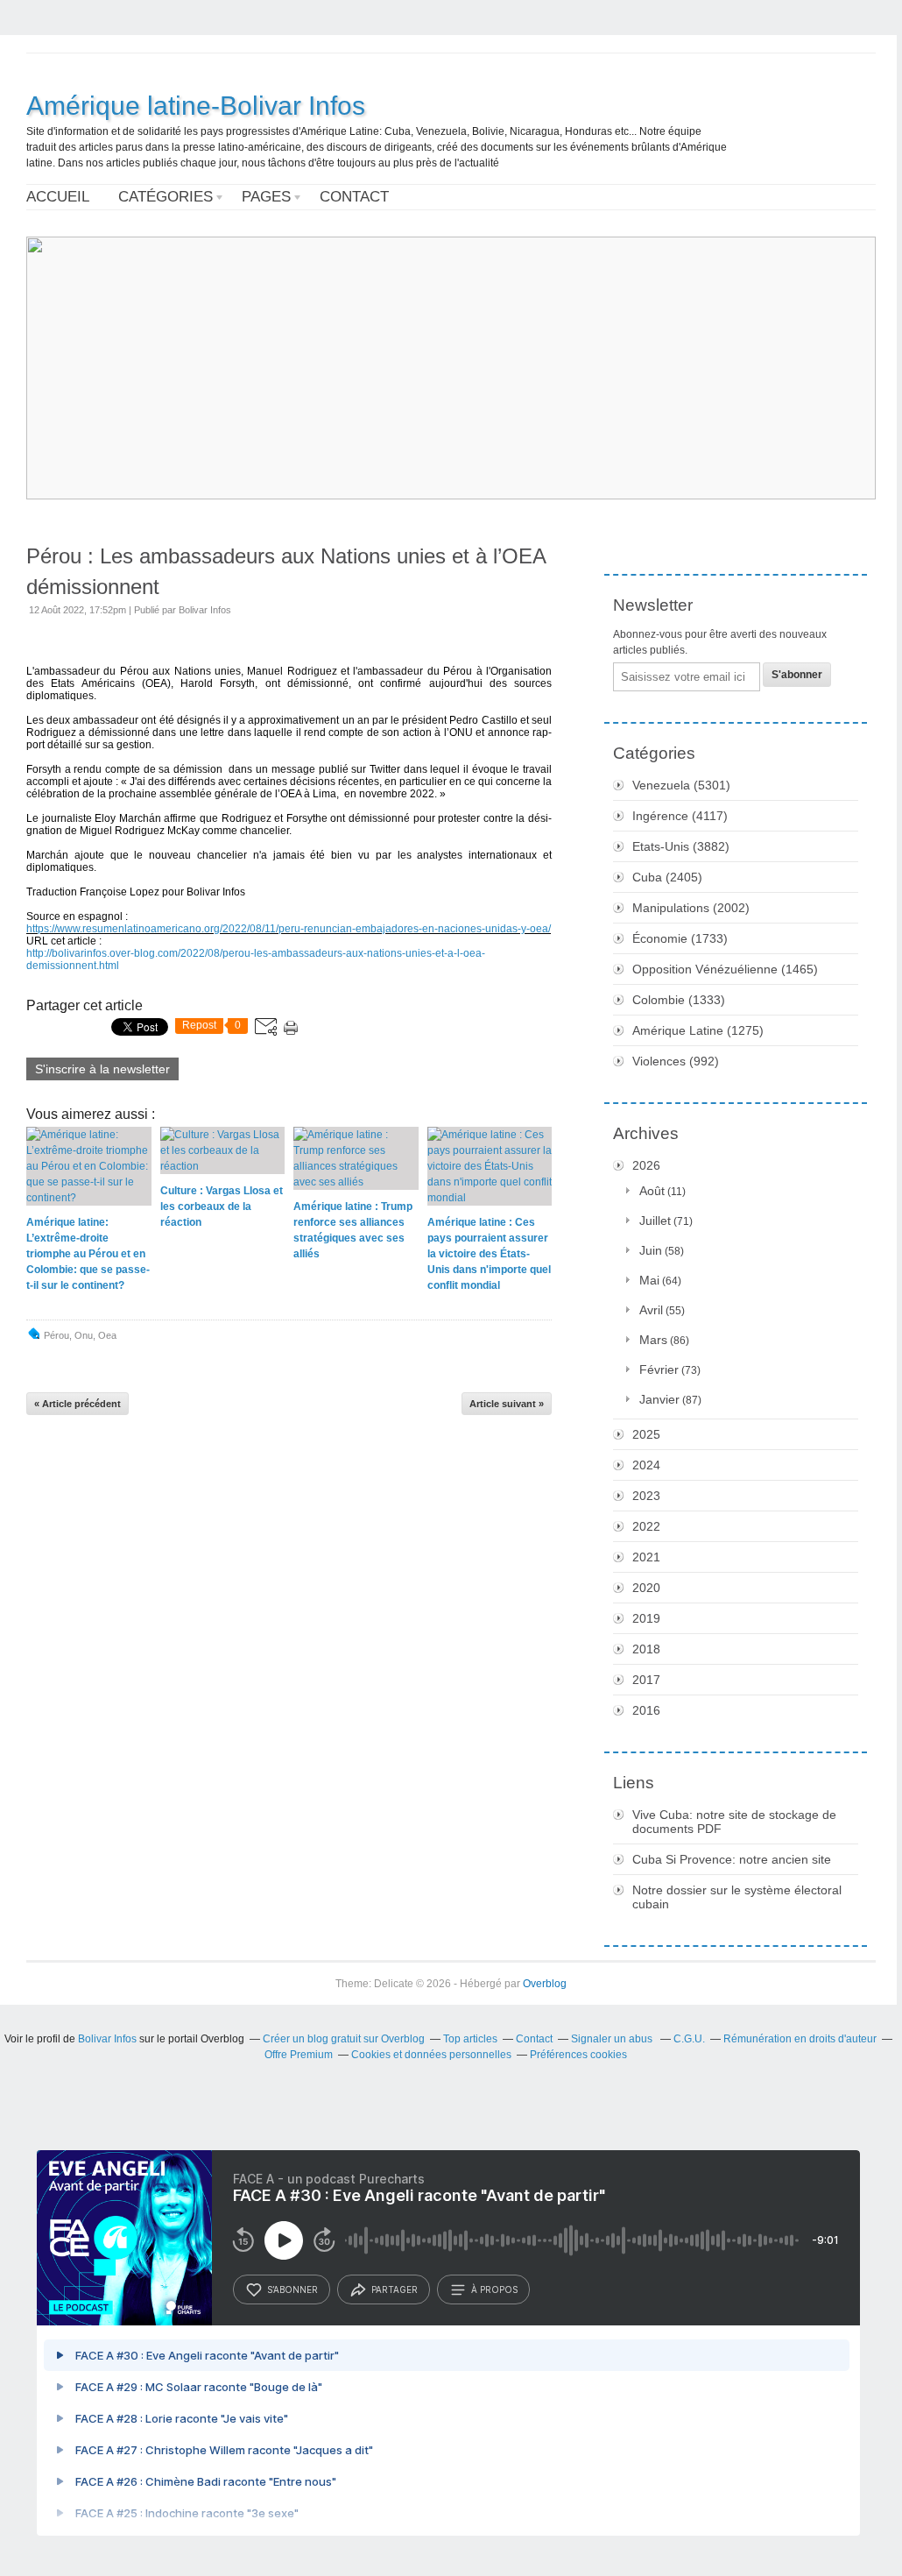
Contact (354, 197)
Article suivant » (507, 1404)
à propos (494, 2289)
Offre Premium (299, 2055)
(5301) (681, 785)
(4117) (680, 816)
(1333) (679, 1000)
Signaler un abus (613, 2039)
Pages (266, 197)
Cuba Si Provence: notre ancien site (732, 1859)
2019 (646, 1618)
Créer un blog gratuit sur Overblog (344, 2039)
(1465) (725, 969)
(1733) (680, 938)
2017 (646, 1680)
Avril (651, 1310)
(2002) (691, 908)
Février (659, 1369)
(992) (676, 1061)
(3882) (681, 846)
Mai (649, 1280)
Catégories (166, 197)
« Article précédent (78, 1404)
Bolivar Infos (107, 2039)
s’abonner (292, 2289)
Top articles (470, 2039)
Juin (651, 1250)
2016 (646, 1710)
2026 (646, 1165)
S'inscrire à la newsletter (102, 1069)
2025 (646, 1434)
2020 (646, 1588)
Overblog (545, 1984)
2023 (646, 1496)
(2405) (667, 877)
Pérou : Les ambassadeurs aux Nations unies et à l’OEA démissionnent (286, 571)
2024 (646, 1465)
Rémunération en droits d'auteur (800, 2039)
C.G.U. (689, 2039)
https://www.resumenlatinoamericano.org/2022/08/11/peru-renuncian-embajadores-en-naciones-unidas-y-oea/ (289, 929)
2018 (646, 1649)
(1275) (698, 1030)
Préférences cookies (578, 2055)
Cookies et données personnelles (431, 2055)
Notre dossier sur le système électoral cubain (737, 1897)
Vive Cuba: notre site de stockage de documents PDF (734, 1822)
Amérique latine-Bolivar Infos (196, 106)
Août (652, 1191)
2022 (646, 1526)
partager (395, 2289)
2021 (646, 1557)
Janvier (659, 1399)
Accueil (58, 197)
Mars (653, 1340)
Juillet (655, 1221)
